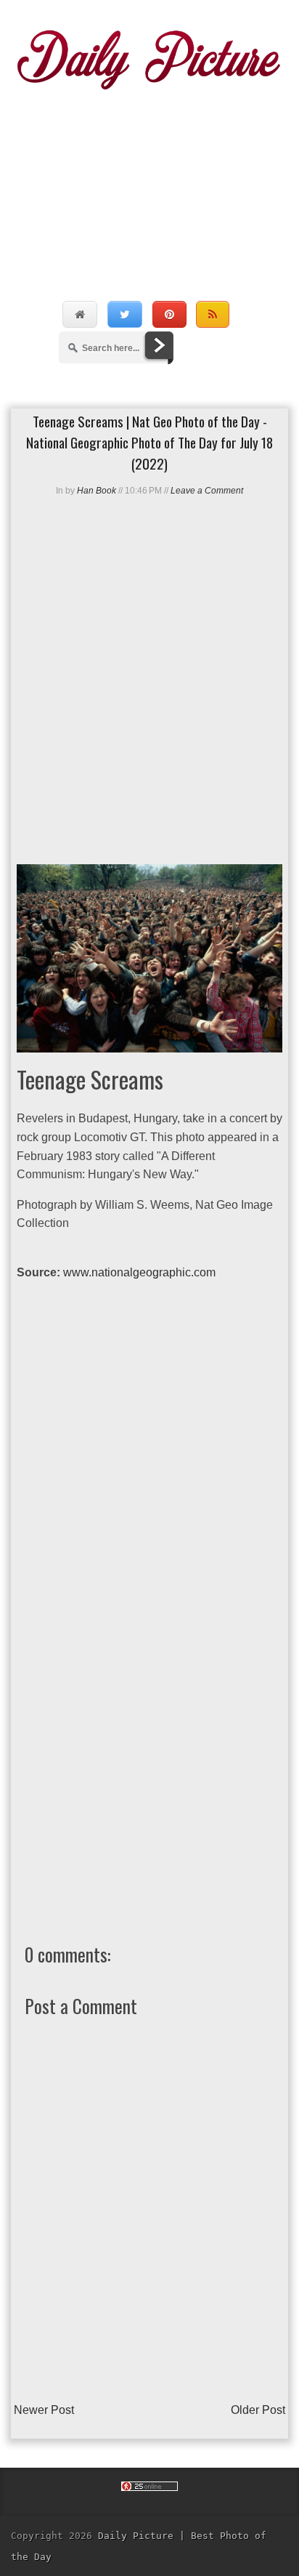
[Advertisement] (149, 180)
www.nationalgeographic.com (139, 1272)
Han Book (97, 491)
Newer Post (44, 2410)
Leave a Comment (207, 491)
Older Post (258, 2410)
